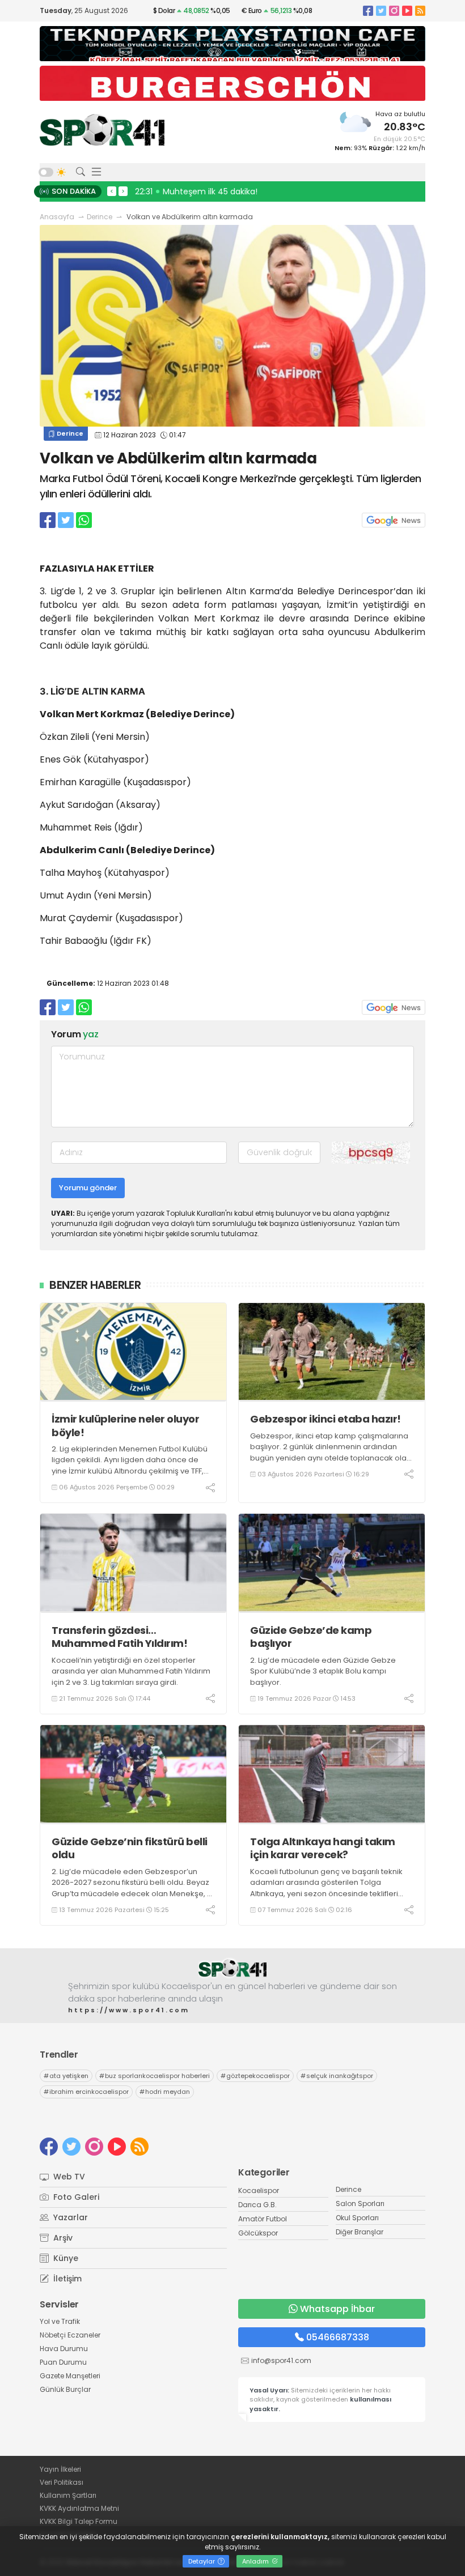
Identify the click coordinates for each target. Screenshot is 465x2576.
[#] (232, 1968)
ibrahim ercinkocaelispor (86, 2092)
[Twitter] (381, 10)
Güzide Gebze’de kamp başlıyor (311, 1637)
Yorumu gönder (88, 1188)
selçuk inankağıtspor (337, 2076)
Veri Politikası (62, 2482)
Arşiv (62, 2238)
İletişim (66, 2279)
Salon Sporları (360, 2204)
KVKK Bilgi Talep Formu (79, 2521)
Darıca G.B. (257, 2205)
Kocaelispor (259, 2190)
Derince (100, 217)
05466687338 (338, 2337)
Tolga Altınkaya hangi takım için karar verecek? (323, 1848)
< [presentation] (112, 191)
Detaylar (202, 2561)
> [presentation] (123, 191)
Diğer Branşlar (360, 2232)
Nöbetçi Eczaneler (70, 2335)
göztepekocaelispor (255, 2076)
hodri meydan (165, 2092)
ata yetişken (66, 2076)
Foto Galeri (75, 2197)
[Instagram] (394, 10)
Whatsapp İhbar (337, 2309)
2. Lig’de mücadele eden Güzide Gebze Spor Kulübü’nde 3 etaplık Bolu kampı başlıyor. (323, 1671)
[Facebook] (368, 10)
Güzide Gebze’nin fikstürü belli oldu (130, 1848)
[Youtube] (407, 10)
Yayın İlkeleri (60, 2469)
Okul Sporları (357, 2218)
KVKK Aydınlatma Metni (79, 2508)
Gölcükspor (258, 2233)
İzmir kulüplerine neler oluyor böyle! (125, 1426)
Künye (65, 2258)
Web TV (68, 2177)
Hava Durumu (64, 2349)
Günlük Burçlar (65, 2389)
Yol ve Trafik (60, 2321)
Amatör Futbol (263, 2219)
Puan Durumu (63, 2362)
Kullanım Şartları (68, 2495)
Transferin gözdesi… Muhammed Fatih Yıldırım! (119, 1637)
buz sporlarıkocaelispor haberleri (155, 2076)
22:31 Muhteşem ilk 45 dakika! (196, 191)
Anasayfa (57, 217)
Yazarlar (69, 2217)
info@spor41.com (281, 2360)
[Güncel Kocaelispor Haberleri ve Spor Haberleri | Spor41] (102, 130)
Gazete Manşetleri (70, 2376)
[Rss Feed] (420, 10)
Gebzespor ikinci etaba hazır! (325, 1419)
